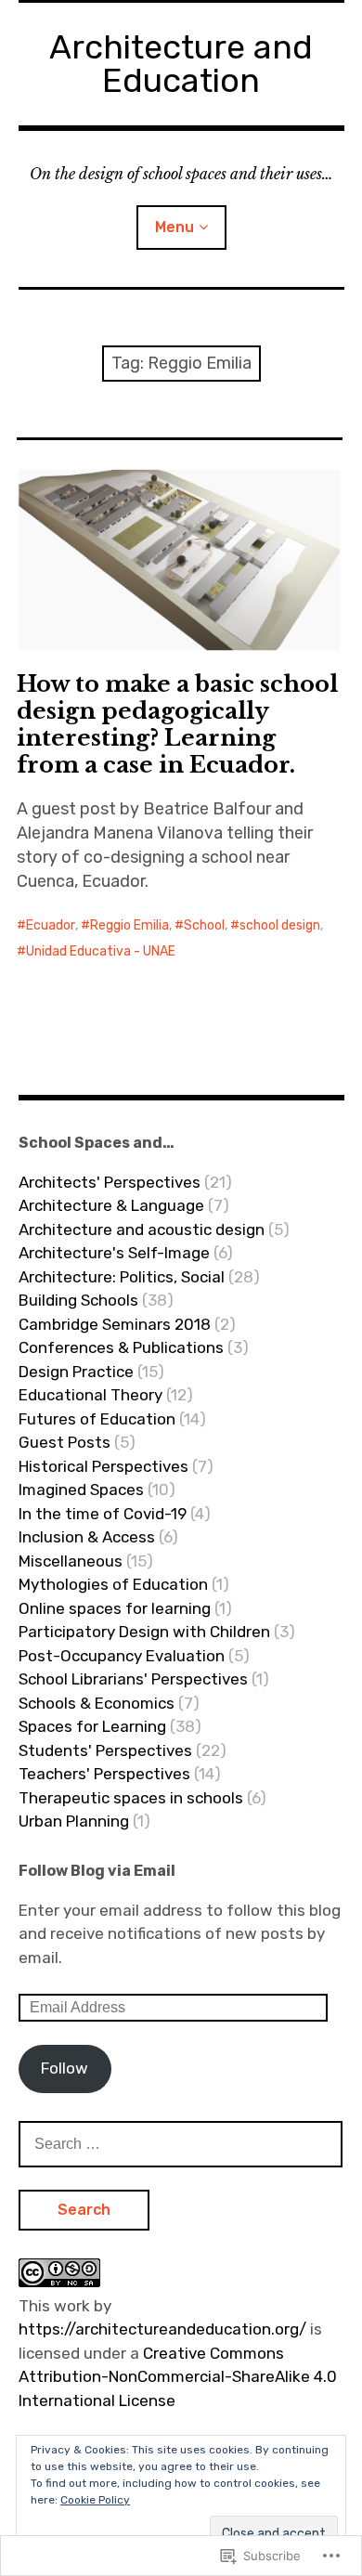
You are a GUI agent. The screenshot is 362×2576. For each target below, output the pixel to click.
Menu (175, 227)
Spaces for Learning (92, 1726)
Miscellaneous (71, 1561)
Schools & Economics (97, 1703)
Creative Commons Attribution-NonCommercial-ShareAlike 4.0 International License (178, 2377)
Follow (65, 2068)
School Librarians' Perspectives (133, 1679)
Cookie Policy (95, 2500)
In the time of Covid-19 (103, 1514)
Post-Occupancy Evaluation (122, 1656)
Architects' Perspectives (110, 1182)
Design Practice (76, 1372)
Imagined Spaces (81, 1490)
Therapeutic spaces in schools (131, 1798)
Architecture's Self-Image (114, 1253)
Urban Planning (74, 1821)
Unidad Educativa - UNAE (101, 951)
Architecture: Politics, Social (122, 1277)
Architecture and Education (181, 64)
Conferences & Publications (121, 1347)
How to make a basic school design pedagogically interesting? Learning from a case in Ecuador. (177, 724)
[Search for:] (181, 2143)
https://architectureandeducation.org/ (162, 2329)
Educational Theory (90, 1395)
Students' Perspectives (105, 1750)
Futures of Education (97, 1419)
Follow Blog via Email (97, 1871)
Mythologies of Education (113, 1584)
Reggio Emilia (129, 925)
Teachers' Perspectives (104, 1774)
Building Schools (78, 1300)
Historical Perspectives (103, 1466)
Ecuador (51, 925)
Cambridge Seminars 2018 (115, 1324)
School (204, 925)
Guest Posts (65, 1442)
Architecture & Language (111, 1205)
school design (280, 925)
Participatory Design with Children (144, 1632)
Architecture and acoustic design (142, 1229)
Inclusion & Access (87, 1537)
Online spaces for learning (115, 1608)
